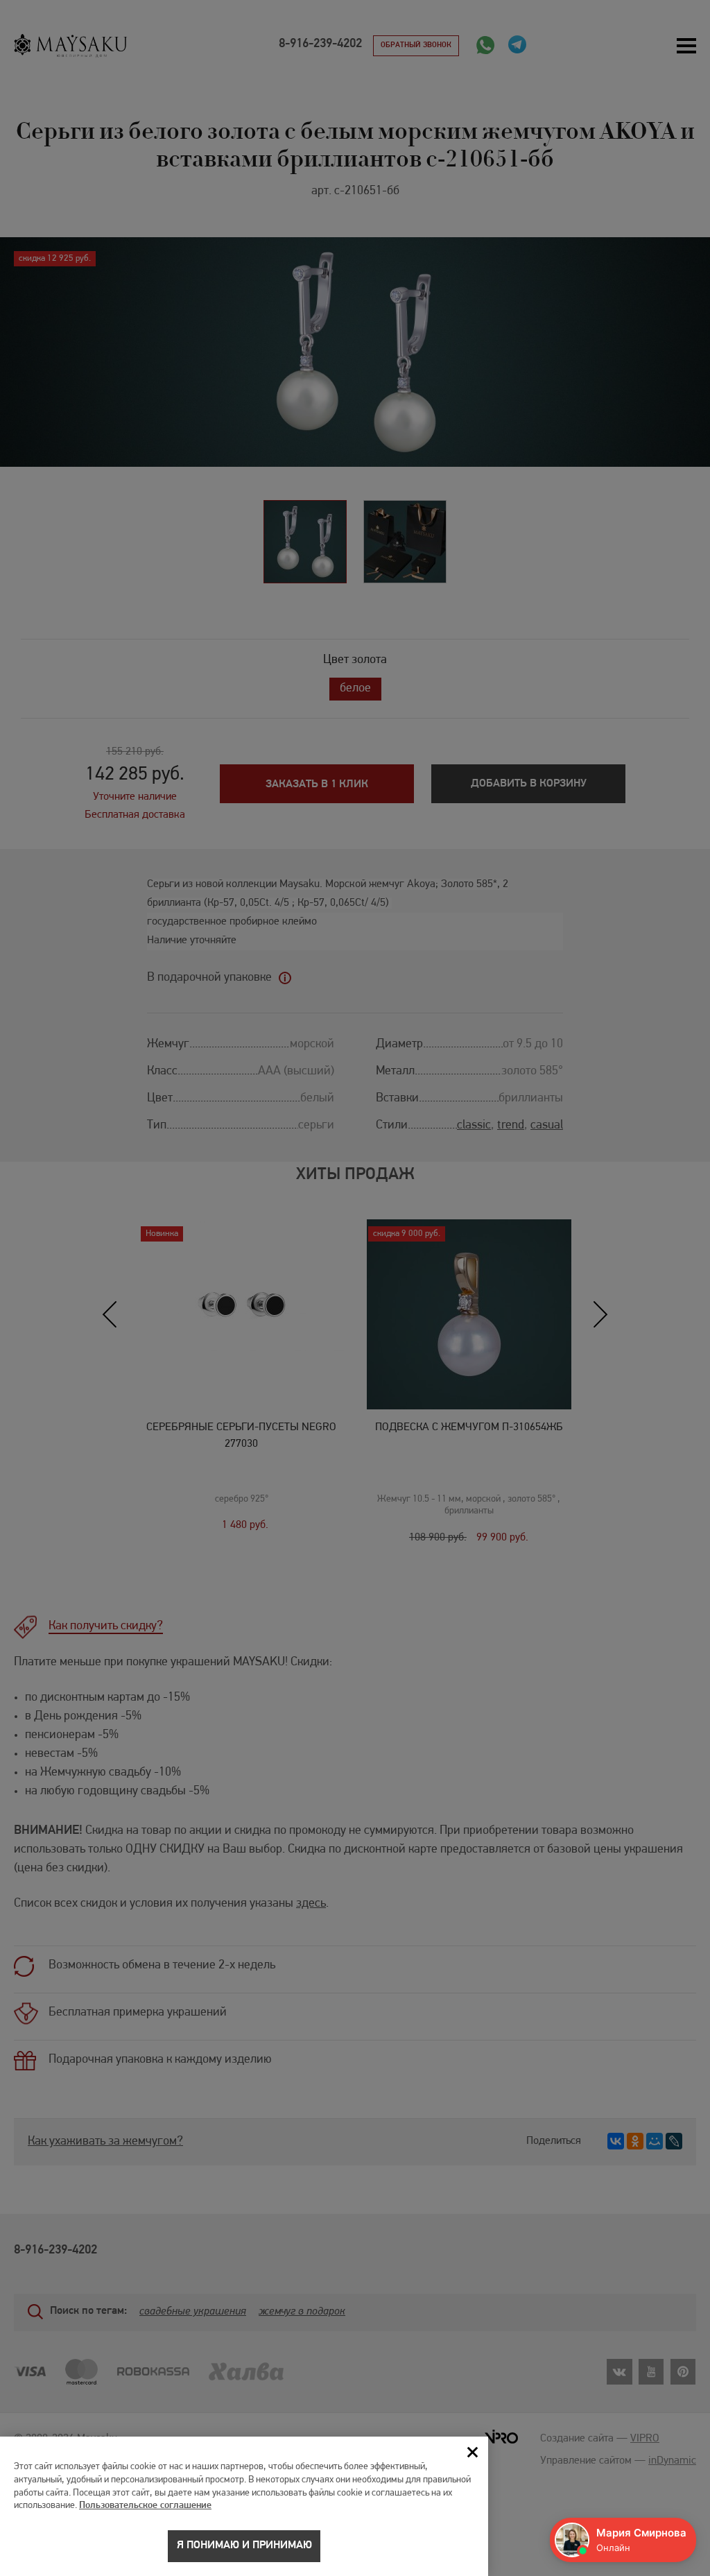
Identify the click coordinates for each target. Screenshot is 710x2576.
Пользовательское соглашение (145, 2506)
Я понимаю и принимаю (244, 2545)
